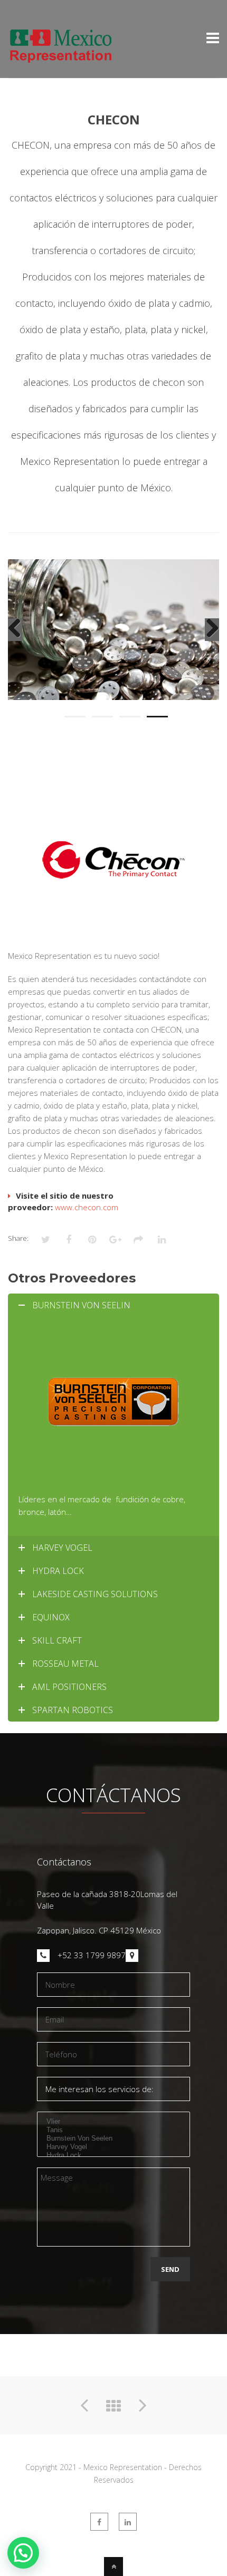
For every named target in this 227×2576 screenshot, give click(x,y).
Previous (15, 640)
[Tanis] (113, 2130)
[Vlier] (113, 2122)
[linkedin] (128, 2522)
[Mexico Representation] (61, 58)
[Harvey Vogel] (113, 2147)
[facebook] (99, 2522)
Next (212, 640)
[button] (23, 2553)
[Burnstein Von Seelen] (113, 2138)
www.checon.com (86, 1207)
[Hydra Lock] (113, 2155)
